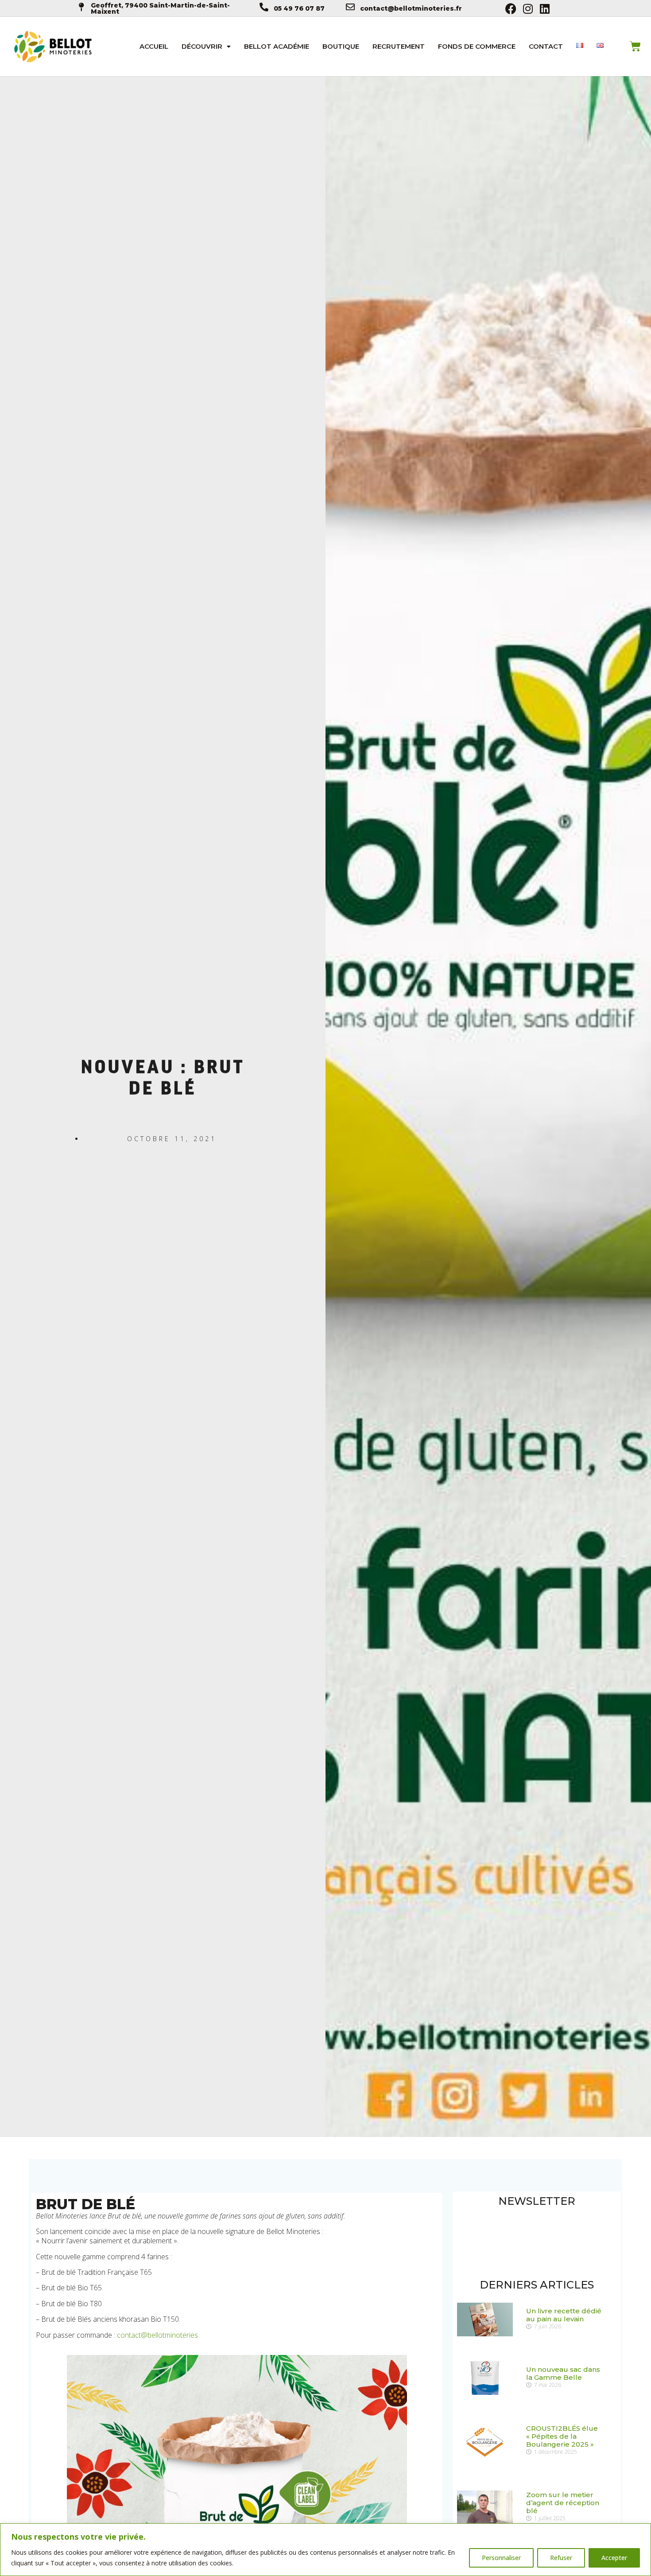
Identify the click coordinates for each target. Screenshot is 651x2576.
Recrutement (399, 46)
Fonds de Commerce (477, 46)
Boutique (341, 46)
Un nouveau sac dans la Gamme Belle (563, 2373)
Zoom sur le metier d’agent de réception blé (563, 2503)
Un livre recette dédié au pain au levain (564, 2315)
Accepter (614, 2558)
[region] (325, 2550)
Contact (546, 46)
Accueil (154, 46)
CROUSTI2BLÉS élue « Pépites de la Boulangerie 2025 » (562, 2436)
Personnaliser (501, 2558)
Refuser (561, 2558)
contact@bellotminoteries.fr (411, 8)
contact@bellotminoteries (157, 2335)
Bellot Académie (277, 46)
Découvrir (202, 46)
